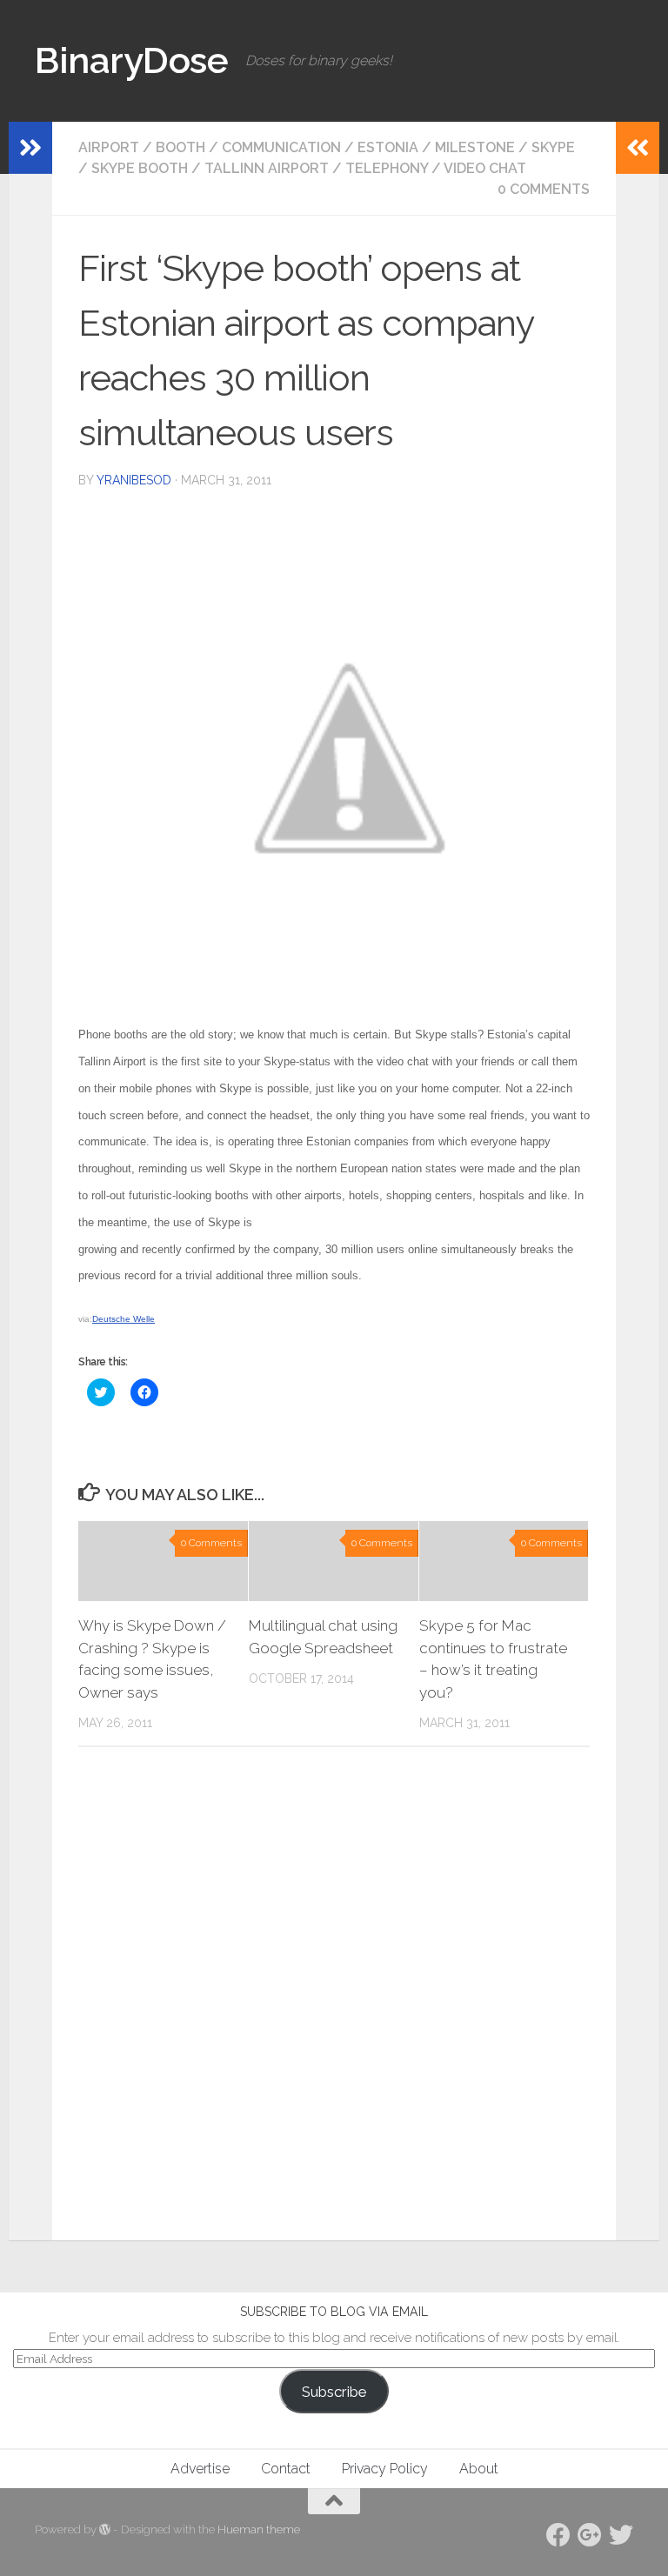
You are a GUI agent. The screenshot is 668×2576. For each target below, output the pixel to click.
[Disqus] (334, 1999)
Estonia (388, 147)
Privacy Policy (385, 2469)
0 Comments (544, 189)
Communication (281, 147)
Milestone (475, 147)
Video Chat (485, 168)
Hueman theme (259, 2529)
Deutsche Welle (124, 1319)
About (479, 2469)
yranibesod (134, 480)
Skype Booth (140, 168)
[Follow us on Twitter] (621, 2535)
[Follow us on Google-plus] (590, 2535)
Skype (553, 147)
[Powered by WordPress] (105, 2529)
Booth (180, 147)
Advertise (200, 2469)
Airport (109, 147)
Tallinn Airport (267, 168)
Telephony (387, 168)
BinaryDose (131, 60)
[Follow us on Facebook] (558, 2535)
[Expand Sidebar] (30, 148)
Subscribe (334, 2392)
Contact (286, 2469)
